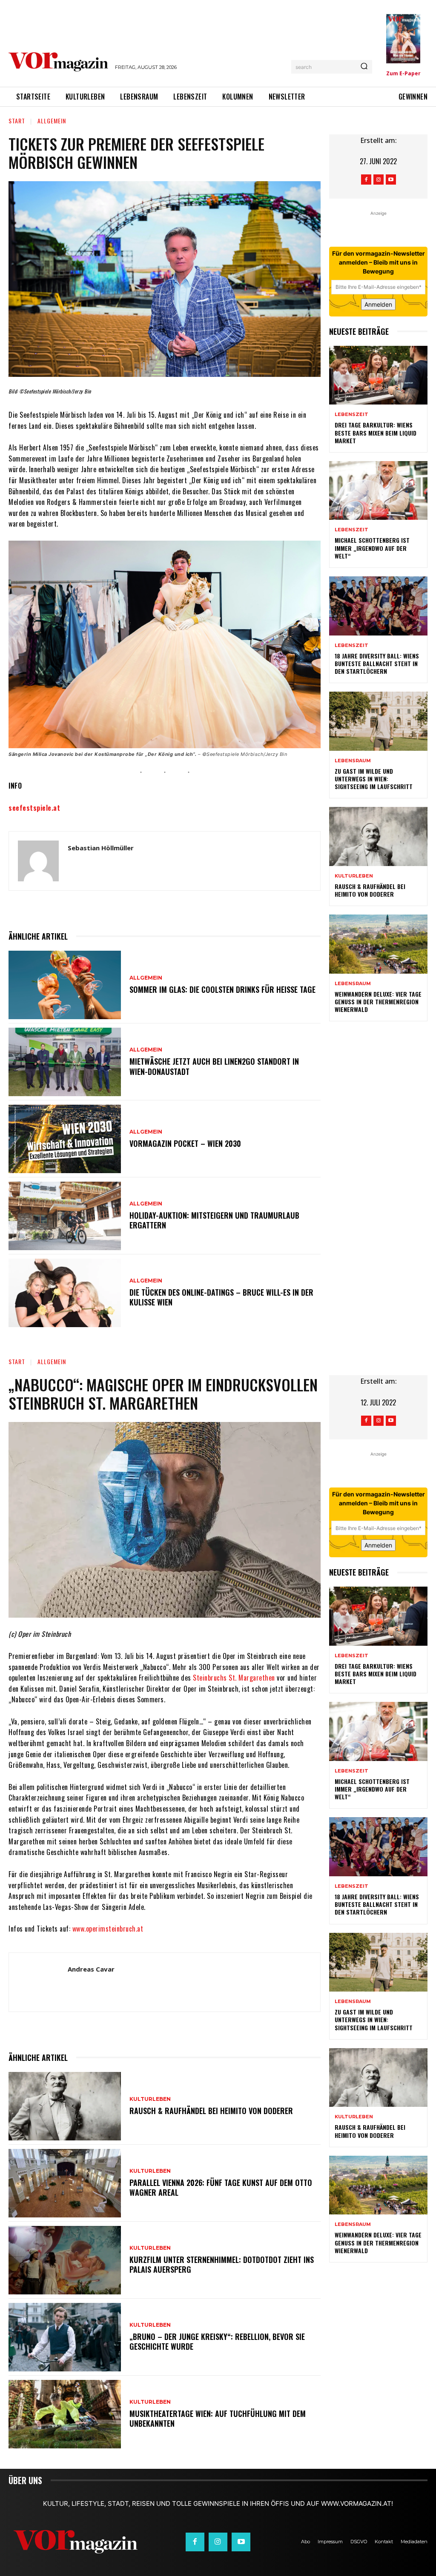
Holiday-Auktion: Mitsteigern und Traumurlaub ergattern (214, 1220)
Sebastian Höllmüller (101, 848)
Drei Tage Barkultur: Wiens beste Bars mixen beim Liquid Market (376, 432)
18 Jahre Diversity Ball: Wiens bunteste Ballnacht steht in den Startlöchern (377, 663)
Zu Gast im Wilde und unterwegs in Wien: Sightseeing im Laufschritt (374, 779)
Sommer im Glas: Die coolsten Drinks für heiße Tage (222, 989)
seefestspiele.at (34, 808)
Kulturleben (354, 876)
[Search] (364, 67)
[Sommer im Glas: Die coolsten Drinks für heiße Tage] (65, 985)
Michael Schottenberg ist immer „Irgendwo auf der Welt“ (372, 548)
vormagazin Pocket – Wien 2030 (185, 1143)
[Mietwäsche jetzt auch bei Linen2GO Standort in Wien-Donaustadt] (65, 1062)
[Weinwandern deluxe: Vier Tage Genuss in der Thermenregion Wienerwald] (378, 944)
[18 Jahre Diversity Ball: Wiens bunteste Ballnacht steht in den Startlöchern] (378, 606)
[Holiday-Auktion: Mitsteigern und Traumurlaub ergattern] (65, 1216)
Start (17, 121)
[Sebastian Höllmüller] (38, 861)
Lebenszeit (351, 415)
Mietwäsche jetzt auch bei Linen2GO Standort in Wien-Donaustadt (214, 1066)
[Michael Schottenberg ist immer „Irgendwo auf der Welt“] (378, 491)
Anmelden (378, 304)
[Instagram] (379, 180)
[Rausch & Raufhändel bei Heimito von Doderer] (378, 836)
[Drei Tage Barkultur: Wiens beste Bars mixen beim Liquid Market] (378, 375)
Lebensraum (353, 761)
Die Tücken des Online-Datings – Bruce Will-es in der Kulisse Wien (221, 1297)
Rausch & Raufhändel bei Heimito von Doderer (370, 890)
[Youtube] (391, 180)
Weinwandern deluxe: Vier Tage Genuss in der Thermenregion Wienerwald (378, 1002)
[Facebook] (366, 180)
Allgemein (52, 121)
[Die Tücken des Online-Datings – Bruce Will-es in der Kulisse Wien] (65, 1293)
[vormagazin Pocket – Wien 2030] (65, 1139)
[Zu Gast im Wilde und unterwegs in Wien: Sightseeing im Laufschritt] (378, 721)
